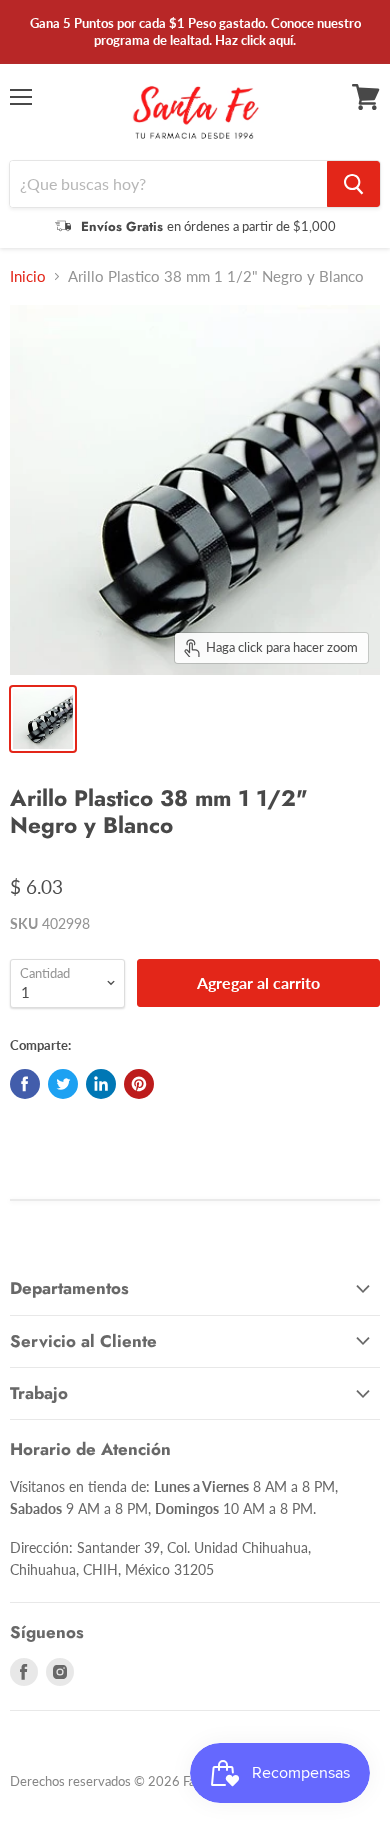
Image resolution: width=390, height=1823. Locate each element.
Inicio (28, 276)
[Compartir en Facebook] (25, 1084)
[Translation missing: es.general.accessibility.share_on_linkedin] (101, 1084)
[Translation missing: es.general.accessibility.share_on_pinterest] (139, 1084)
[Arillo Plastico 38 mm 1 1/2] (43, 719)
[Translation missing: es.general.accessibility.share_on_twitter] (63, 1084)
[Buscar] (353, 184)
